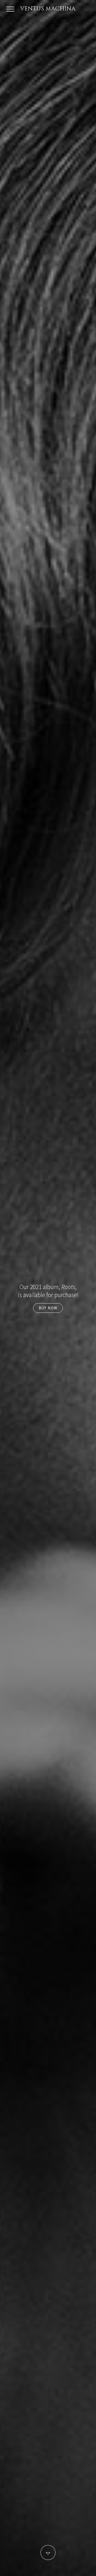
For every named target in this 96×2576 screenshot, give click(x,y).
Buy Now (48, 1308)
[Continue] (48, 2553)
